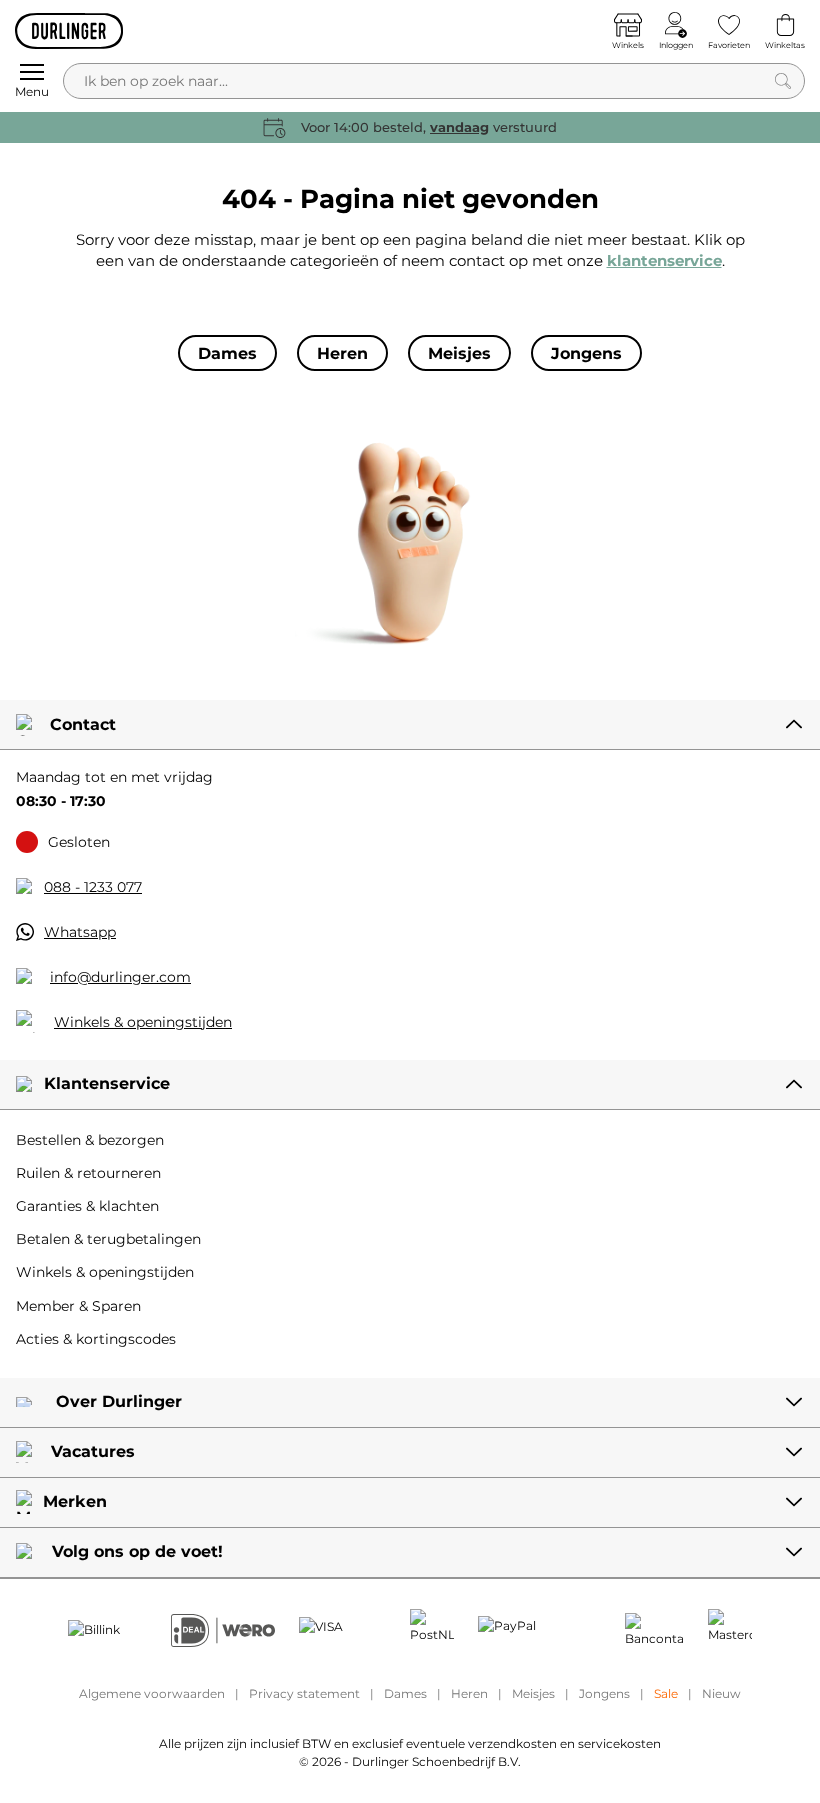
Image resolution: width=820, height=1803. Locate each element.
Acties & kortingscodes (96, 1339)
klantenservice (664, 260)
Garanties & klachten (87, 1206)
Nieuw (721, 1693)
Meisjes (533, 1693)
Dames (405, 1693)
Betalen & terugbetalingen (108, 1239)
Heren (469, 1693)
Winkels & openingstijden (143, 1022)
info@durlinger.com (120, 977)
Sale (666, 1693)
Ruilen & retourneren (88, 1173)
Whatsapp (80, 932)
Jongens (604, 1693)
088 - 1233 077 (93, 887)
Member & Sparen (78, 1306)
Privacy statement (304, 1693)
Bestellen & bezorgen (90, 1140)
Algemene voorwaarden (152, 1693)
